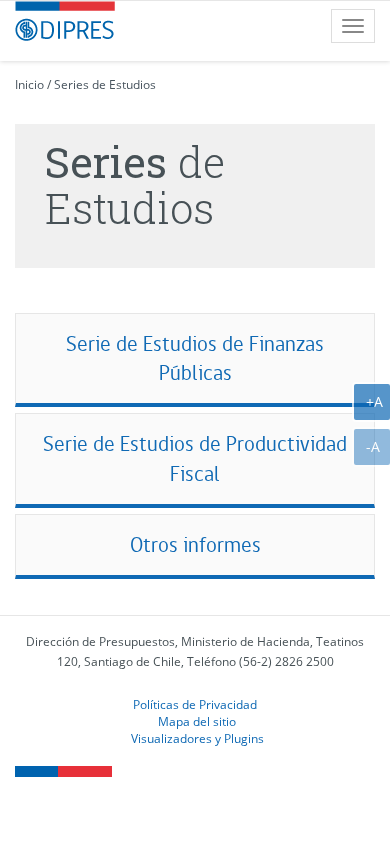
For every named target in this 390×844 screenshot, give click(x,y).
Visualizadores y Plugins (197, 738)
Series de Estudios (105, 84)
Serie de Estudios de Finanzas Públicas (195, 358)
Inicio (29, 84)
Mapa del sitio (197, 721)
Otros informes (195, 544)
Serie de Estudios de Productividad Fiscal (195, 458)
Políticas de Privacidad (195, 704)
